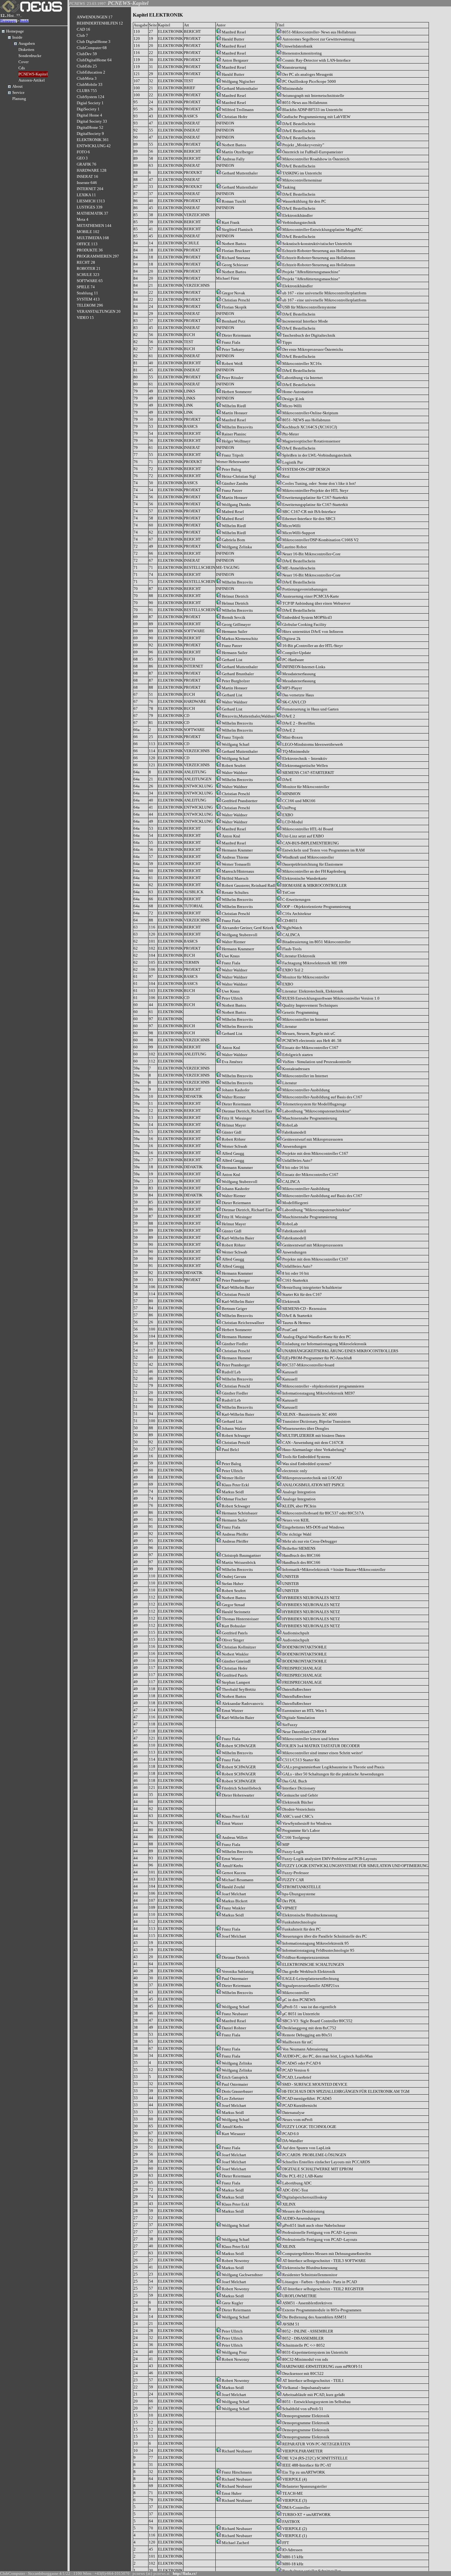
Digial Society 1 (90, 103)
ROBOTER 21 (89, 268)
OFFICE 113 (87, 244)
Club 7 (82, 35)
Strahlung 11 (87, 293)
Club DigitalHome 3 (94, 42)
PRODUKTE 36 (90, 250)
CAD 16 (83, 29)
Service (18, 92)
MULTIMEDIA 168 (93, 238)
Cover (23, 62)
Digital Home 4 (89, 115)
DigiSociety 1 (88, 109)
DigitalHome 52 (90, 127)
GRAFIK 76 (87, 164)
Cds (22, 68)
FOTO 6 (83, 152)
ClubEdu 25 (87, 66)
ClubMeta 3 (87, 78)
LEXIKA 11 (86, 195)
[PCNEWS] (31, 11)
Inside (24, 21)
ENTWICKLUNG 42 (94, 146)
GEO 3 (82, 158)
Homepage (8, 21)
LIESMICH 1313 (91, 201)
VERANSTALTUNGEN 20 (99, 311)
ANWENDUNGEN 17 (95, 17)
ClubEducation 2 (91, 72)
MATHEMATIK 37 (93, 213)
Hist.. (11, 15)
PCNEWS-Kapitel (33, 74)
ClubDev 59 (87, 54)
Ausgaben (27, 43)
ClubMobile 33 (90, 84)
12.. (3, 15)
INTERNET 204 (90, 189)
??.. (19, 15)
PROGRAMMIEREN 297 (98, 256)
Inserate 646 (87, 183)
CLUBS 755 (87, 91)
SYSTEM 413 (88, 299)
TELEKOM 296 (90, 305)
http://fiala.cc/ (185, 2573)
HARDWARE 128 (92, 170)
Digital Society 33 (92, 121)
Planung (19, 99)
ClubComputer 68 (92, 48)
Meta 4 (83, 219)
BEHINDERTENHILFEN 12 (100, 23)
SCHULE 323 (88, 275)
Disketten (26, 50)
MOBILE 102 (88, 232)
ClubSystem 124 (91, 97)
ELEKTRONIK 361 (93, 140)
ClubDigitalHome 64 (94, 60)
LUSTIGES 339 (90, 207)
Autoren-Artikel (32, 80)
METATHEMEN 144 (94, 226)
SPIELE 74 (86, 287)
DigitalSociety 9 (90, 134)
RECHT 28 (86, 262)
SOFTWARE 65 (90, 281)
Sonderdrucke (30, 56)
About (17, 86)
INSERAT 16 (87, 176)
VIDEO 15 (85, 318)
